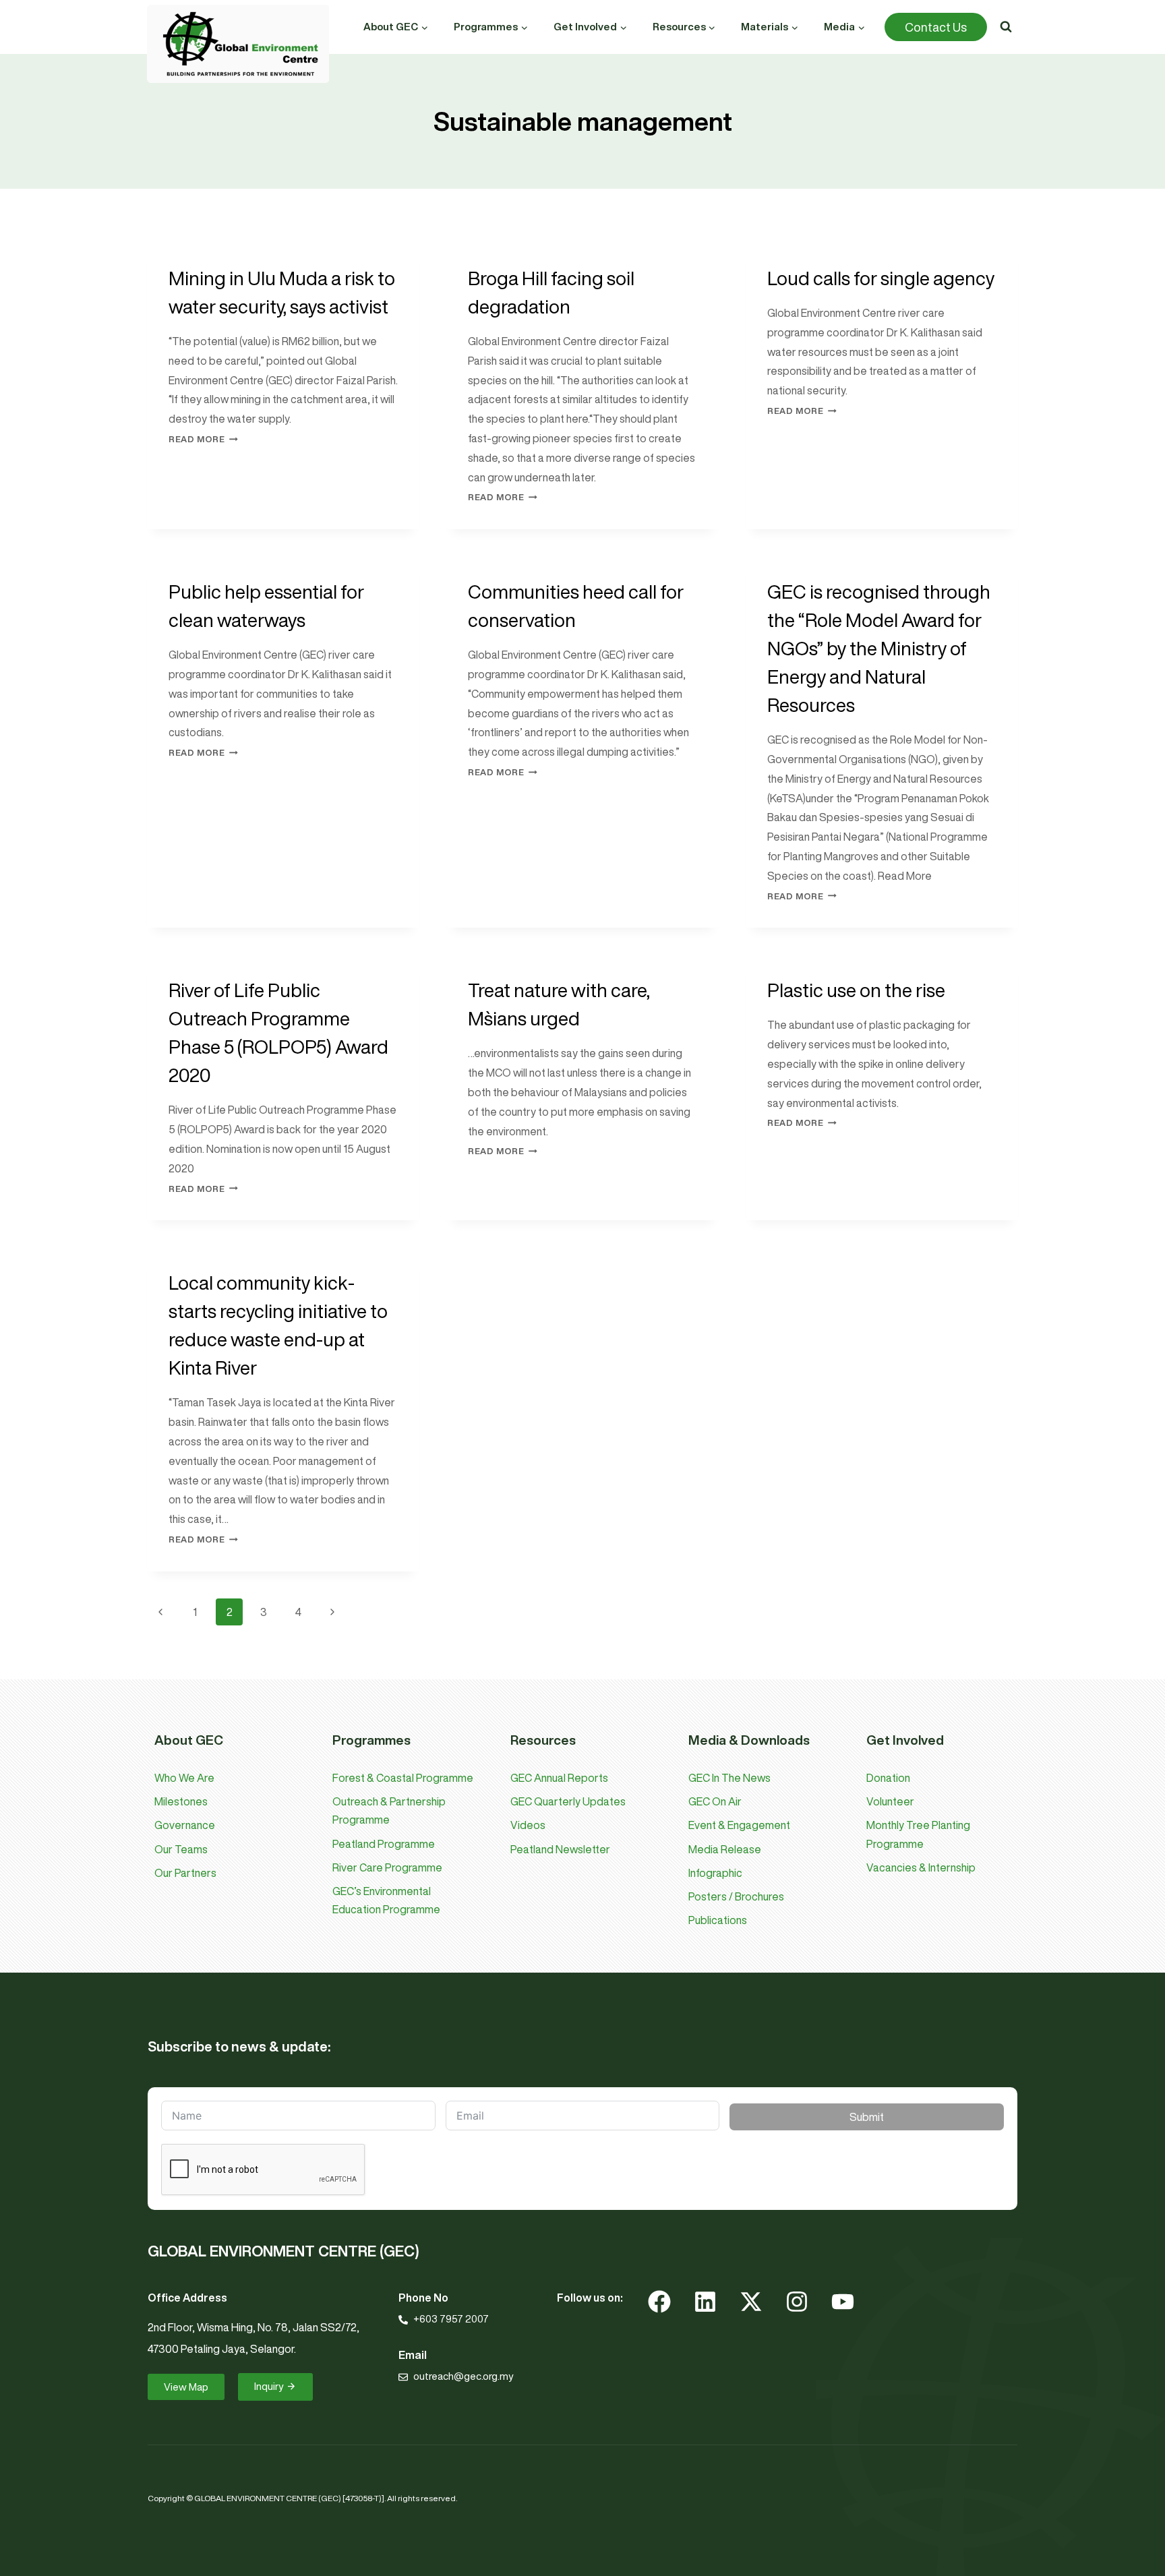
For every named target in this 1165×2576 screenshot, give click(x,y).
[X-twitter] (751, 2302)
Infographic (715, 1873)
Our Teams (181, 1849)
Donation (888, 1778)
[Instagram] (797, 2302)
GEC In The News (729, 1778)
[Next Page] (332, 1612)
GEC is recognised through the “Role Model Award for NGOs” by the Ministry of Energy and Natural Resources (879, 648)
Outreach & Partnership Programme (389, 1810)
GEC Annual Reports (559, 1778)
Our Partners (185, 1873)
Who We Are (184, 1778)
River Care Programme (387, 1867)
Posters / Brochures (736, 1896)
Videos (528, 1825)
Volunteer (890, 1801)
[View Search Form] (1006, 27)
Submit (867, 2117)
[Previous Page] (160, 1612)
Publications (718, 1920)
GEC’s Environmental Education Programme (386, 1900)
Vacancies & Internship (921, 1867)
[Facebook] (659, 2302)
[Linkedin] (705, 2302)
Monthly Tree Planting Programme (918, 1834)
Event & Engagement (739, 1825)
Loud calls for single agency (881, 278)
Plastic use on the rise (856, 990)
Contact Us (936, 27)
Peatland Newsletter (560, 1849)
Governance (185, 1825)
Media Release (725, 1849)
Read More (203, 439)
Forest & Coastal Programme (403, 1778)
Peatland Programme (384, 1844)
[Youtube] (843, 2302)
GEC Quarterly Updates (568, 1801)
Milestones (181, 1801)
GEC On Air (715, 1801)
